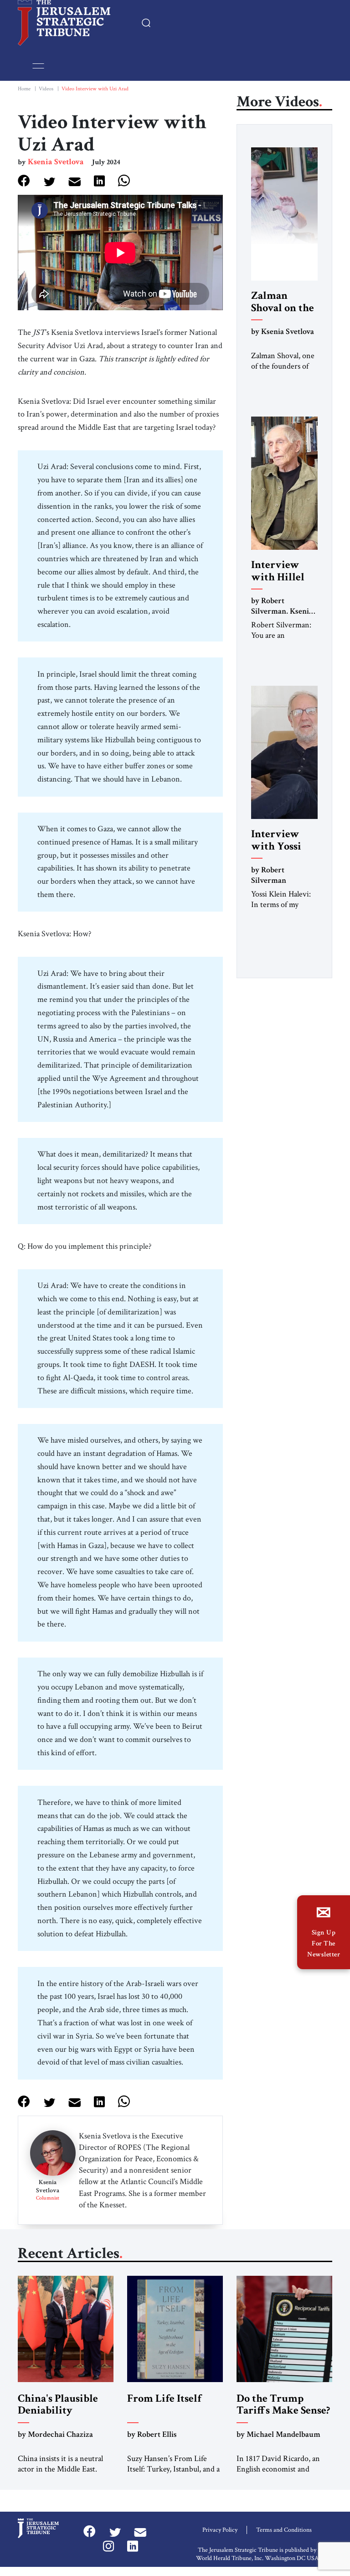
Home (24, 89)
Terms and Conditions (284, 2530)
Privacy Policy (220, 2530)
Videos (46, 89)
